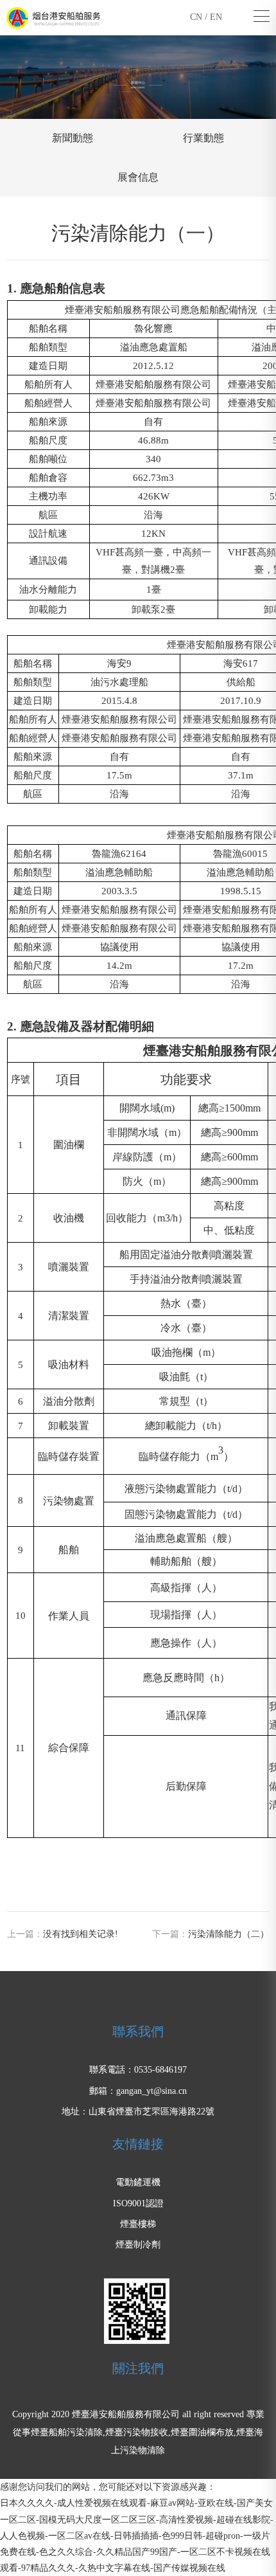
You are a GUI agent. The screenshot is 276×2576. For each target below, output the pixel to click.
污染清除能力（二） (229, 1934)
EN (216, 17)
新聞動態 (73, 138)
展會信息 (138, 177)
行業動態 (203, 138)
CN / (200, 17)
